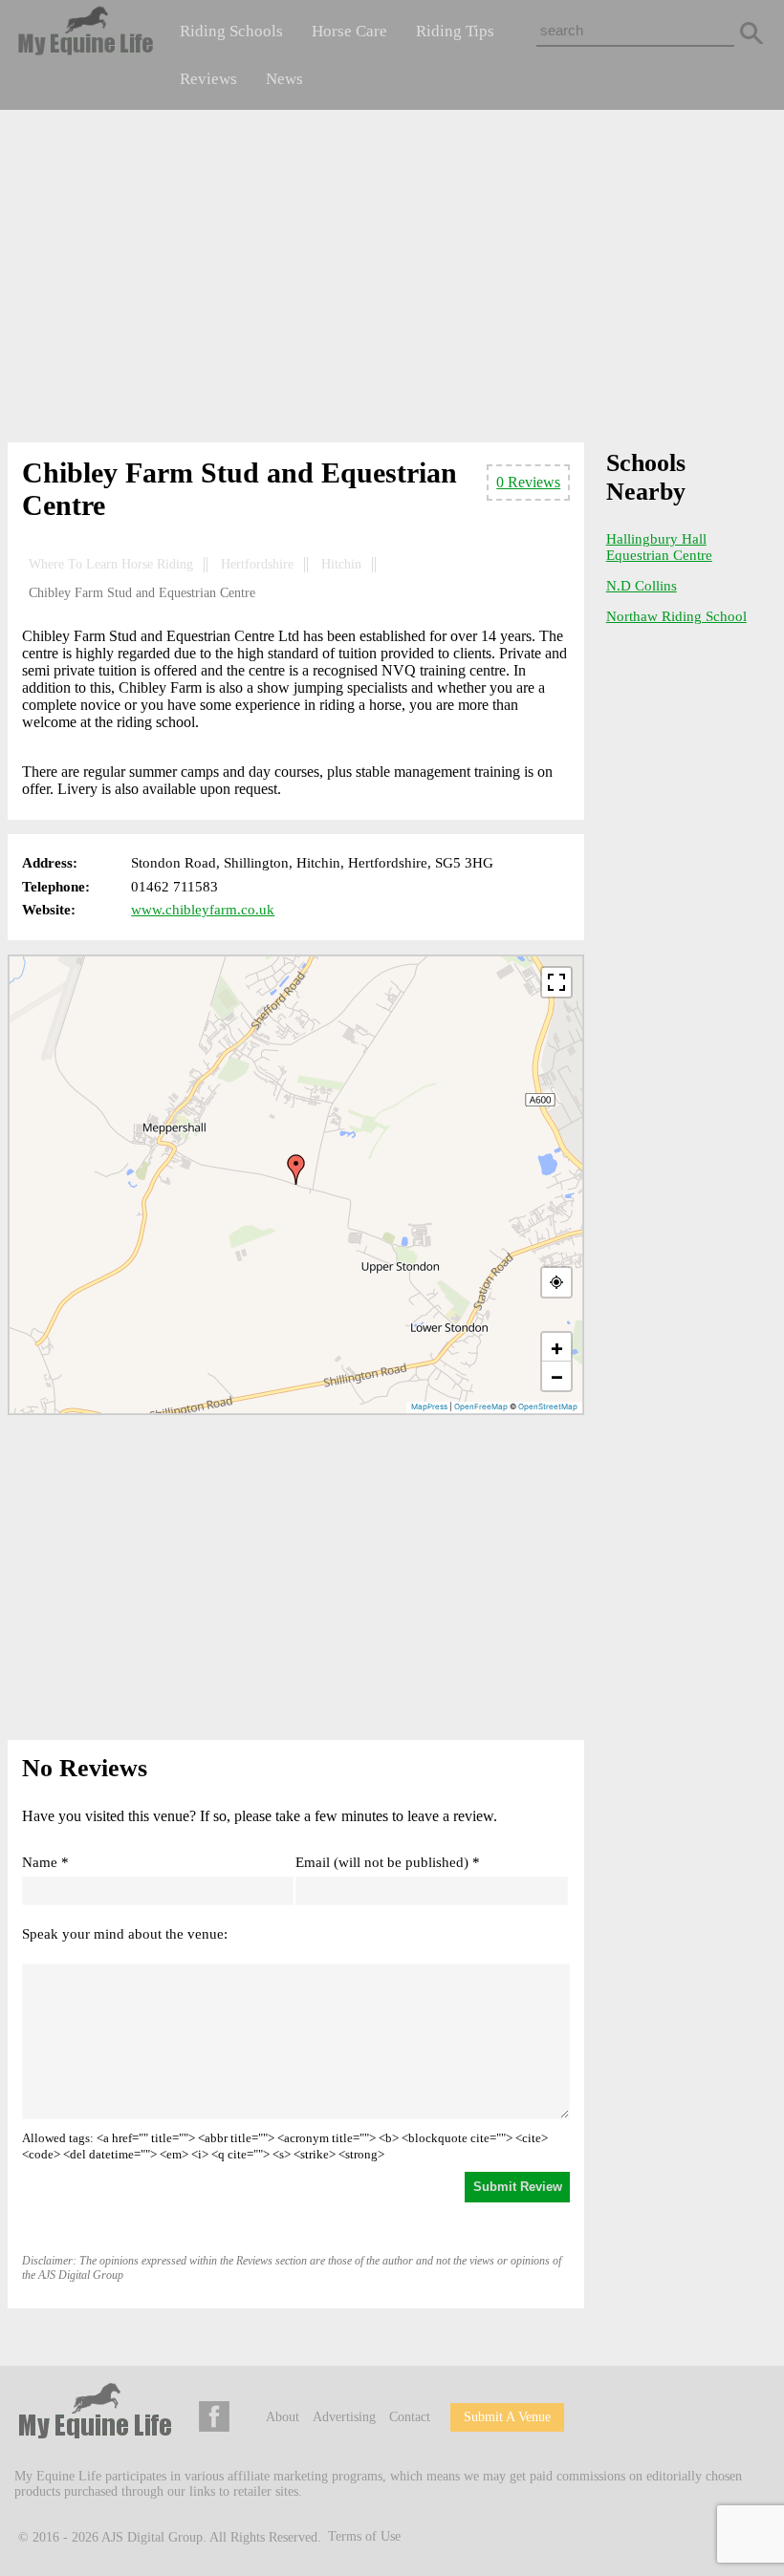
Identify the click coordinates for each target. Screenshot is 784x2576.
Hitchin (341, 564)
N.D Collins (642, 586)
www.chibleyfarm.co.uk (203, 910)
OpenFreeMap (481, 1406)
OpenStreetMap (548, 1406)
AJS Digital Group (152, 2536)
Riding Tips (455, 31)
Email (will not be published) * (388, 1862)
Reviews (208, 79)
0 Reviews (528, 482)
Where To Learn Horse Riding (111, 564)
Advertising (344, 2417)
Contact (410, 2417)
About (283, 2417)
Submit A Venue (507, 2417)
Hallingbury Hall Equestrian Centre (659, 547)
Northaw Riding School (676, 616)
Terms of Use (364, 2536)
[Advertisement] (392, 280)
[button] (296, 1170)
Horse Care (349, 31)
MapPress (429, 1406)
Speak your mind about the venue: (125, 1934)
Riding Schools (231, 31)
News (284, 79)
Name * (45, 1862)
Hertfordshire (257, 564)
